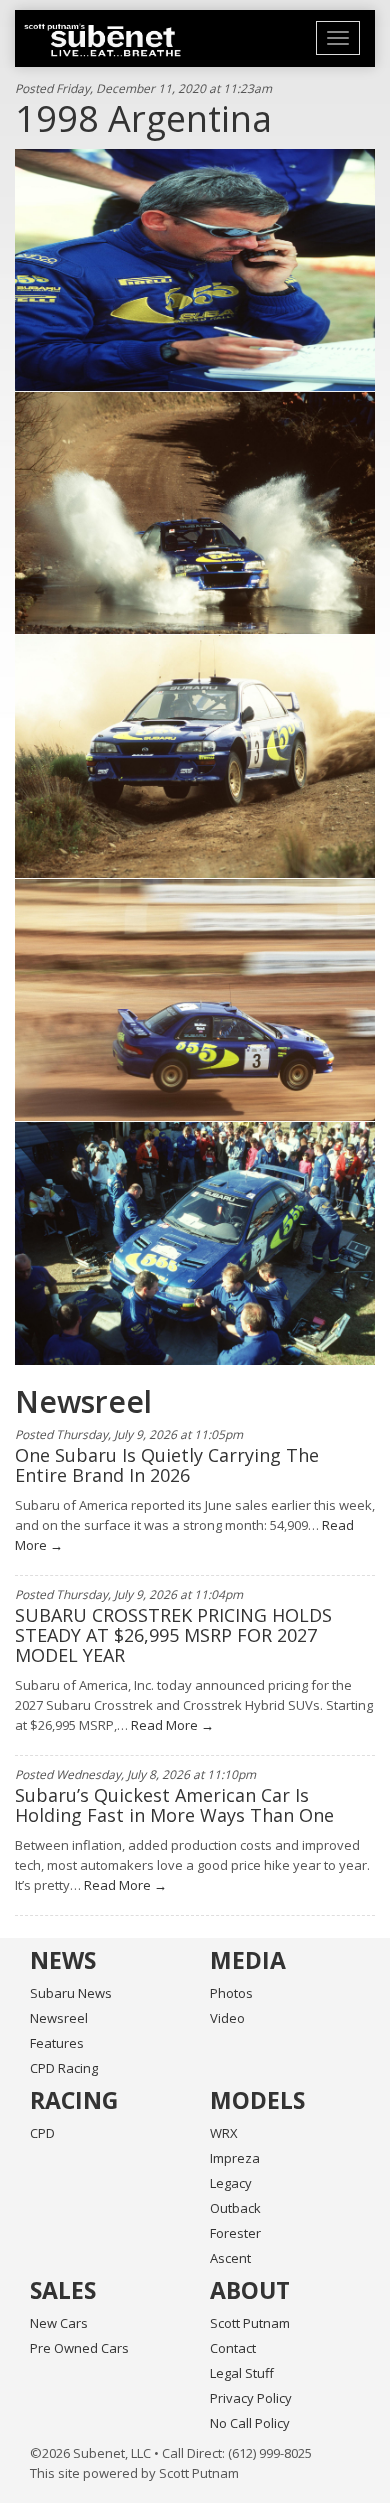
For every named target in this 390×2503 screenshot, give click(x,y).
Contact (233, 2348)
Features (57, 2043)
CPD (42, 2133)
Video (227, 2018)
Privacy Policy (251, 2398)
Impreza (235, 2158)
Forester (235, 2233)
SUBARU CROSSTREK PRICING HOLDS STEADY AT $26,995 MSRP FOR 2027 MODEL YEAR (173, 1635)
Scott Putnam (250, 2323)
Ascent (230, 2258)
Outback (235, 2208)
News (63, 1960)
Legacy (231, 2183)
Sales (63, 2290)
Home (102, 40)
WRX (224, 2133)
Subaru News (71, 1993)
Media (248, 1960)
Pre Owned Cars (79, 2348)
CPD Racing (64, 2068)
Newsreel (59, 2018)
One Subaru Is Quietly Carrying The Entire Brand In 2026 (167, 1465)
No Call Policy (250, 2423)
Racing (74, 2100)
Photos (231, 1993)
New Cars (59, 2323)
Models (257, 2100)
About (250, 2290)
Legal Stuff (242, 2373)
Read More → (171, 1725)
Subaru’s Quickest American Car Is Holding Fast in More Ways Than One (174, 1805)
